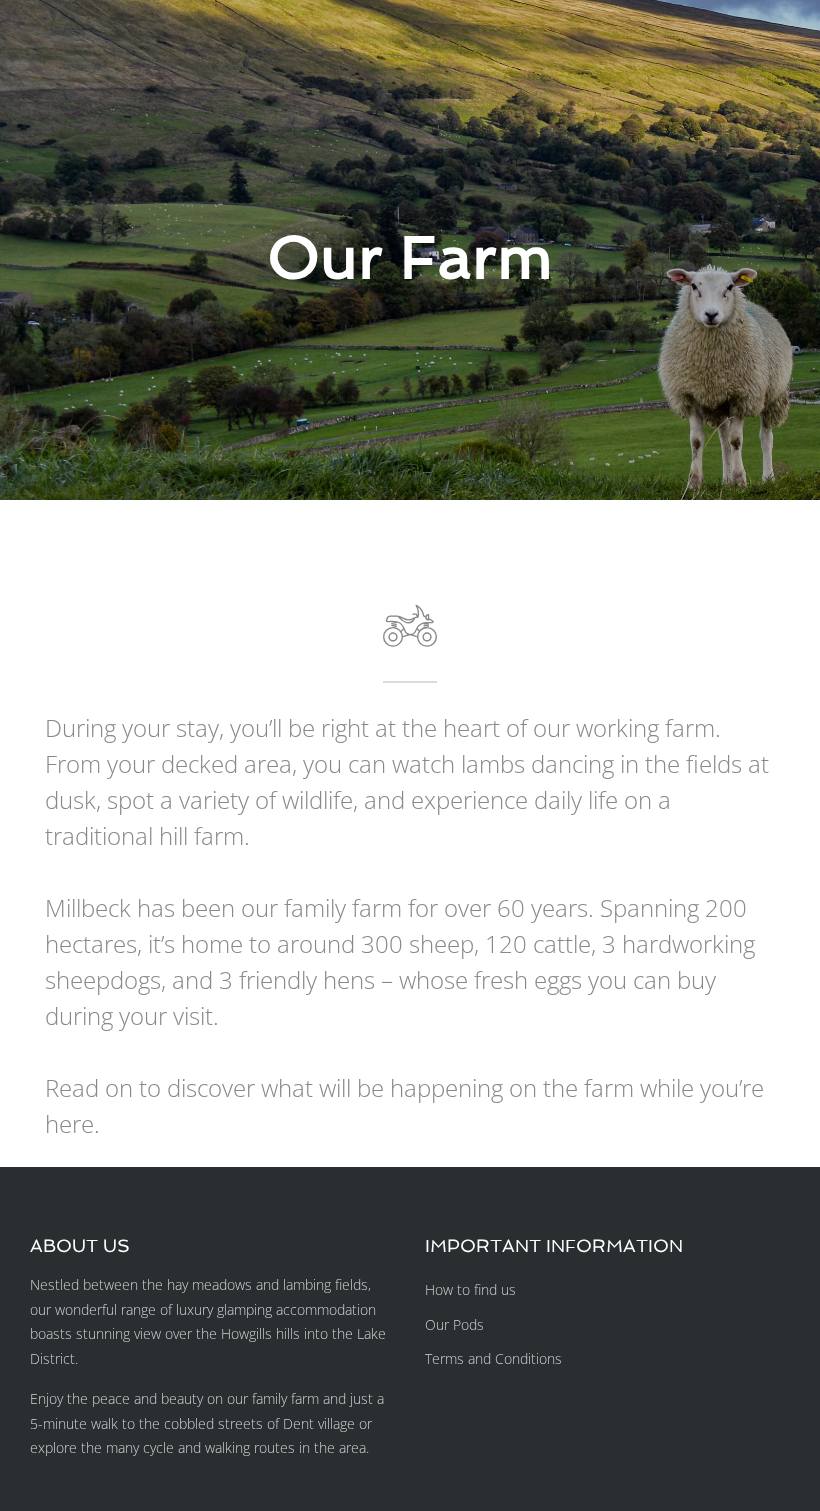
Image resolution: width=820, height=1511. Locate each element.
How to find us (470, 1289)
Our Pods (454, 1324)
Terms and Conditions (493, 1358)
